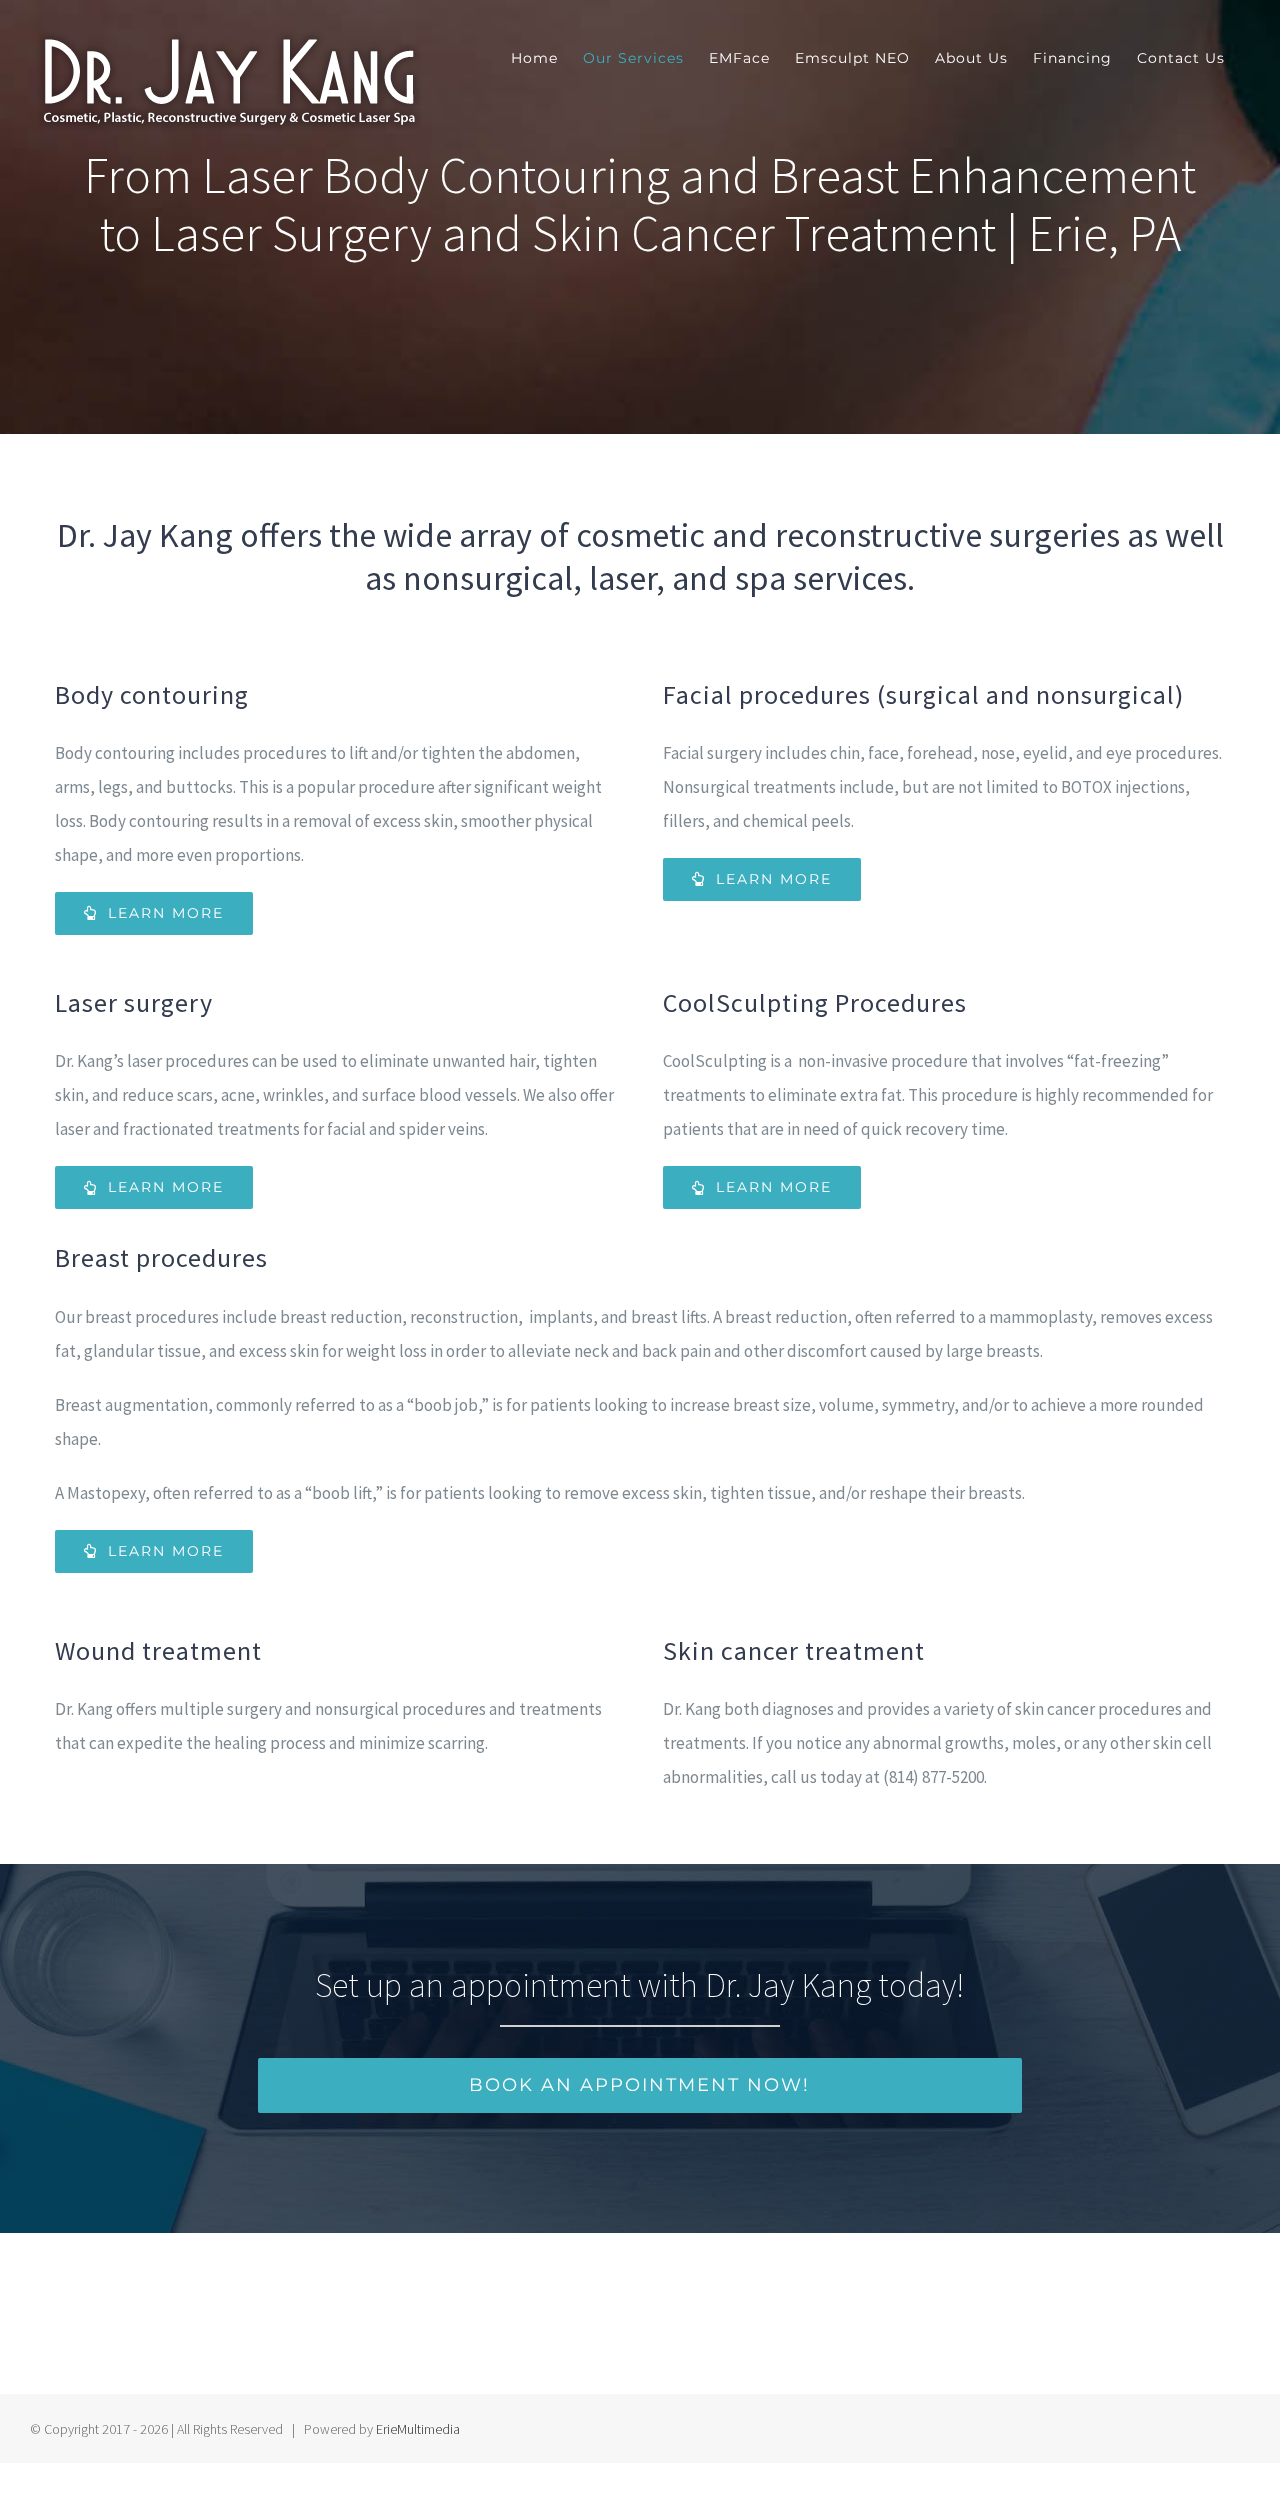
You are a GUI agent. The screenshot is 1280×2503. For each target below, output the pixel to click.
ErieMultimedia (418, 2429)
